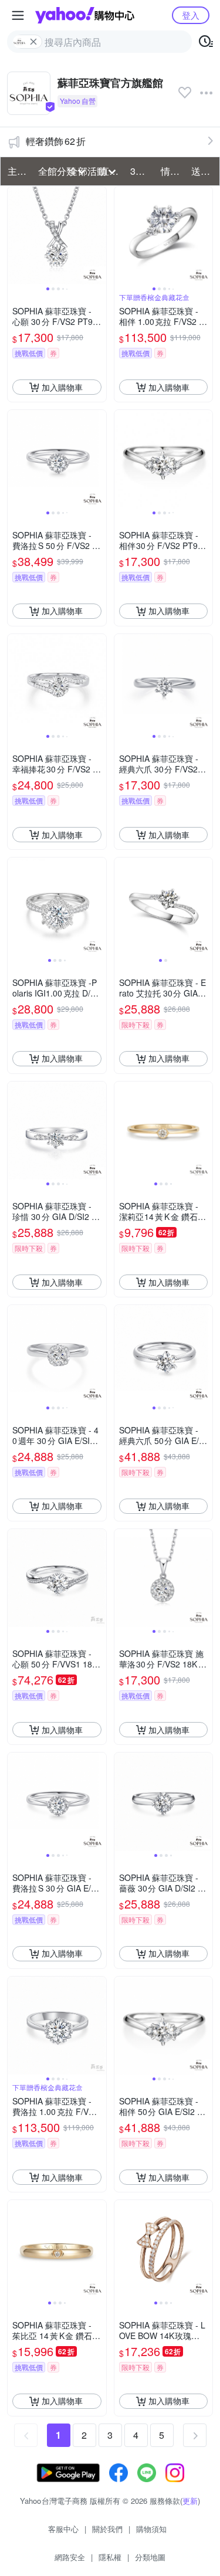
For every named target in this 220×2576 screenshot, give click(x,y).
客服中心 (63, 2529)
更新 (190, 2501)
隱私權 (110, 2557)
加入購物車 (62, 387)
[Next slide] (99, 236)
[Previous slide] (15, 236)
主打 (17, 171)
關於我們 (107, 2529)
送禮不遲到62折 (203, 171)
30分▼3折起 (142, 171)
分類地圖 (150, 2557)
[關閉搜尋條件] (33, 42)
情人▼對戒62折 (172, 171)
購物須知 (151, 2529)
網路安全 (70, 2557)
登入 (191, 15)
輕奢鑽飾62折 (56, 141)
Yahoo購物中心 (85, 15)
